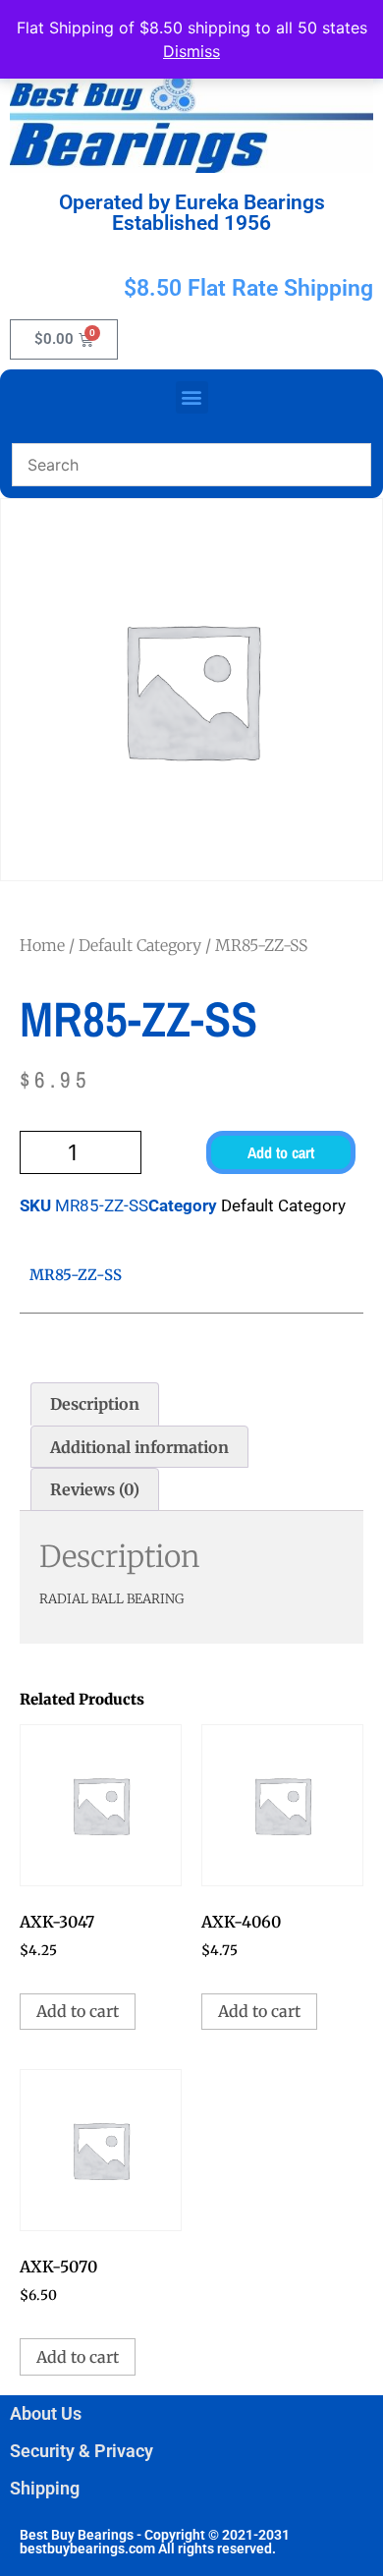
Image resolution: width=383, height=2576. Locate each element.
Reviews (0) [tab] (95, 1489)
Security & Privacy (82, 2451)
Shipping (45, 2488)
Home (42, 945)
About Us (46, 2413)
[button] (192, 397)
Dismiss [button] (191, 51)
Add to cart (281, 1152)
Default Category (140, 945)
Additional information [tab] (139, 1447)
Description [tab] (95, 1404)
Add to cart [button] (78, 2011)
